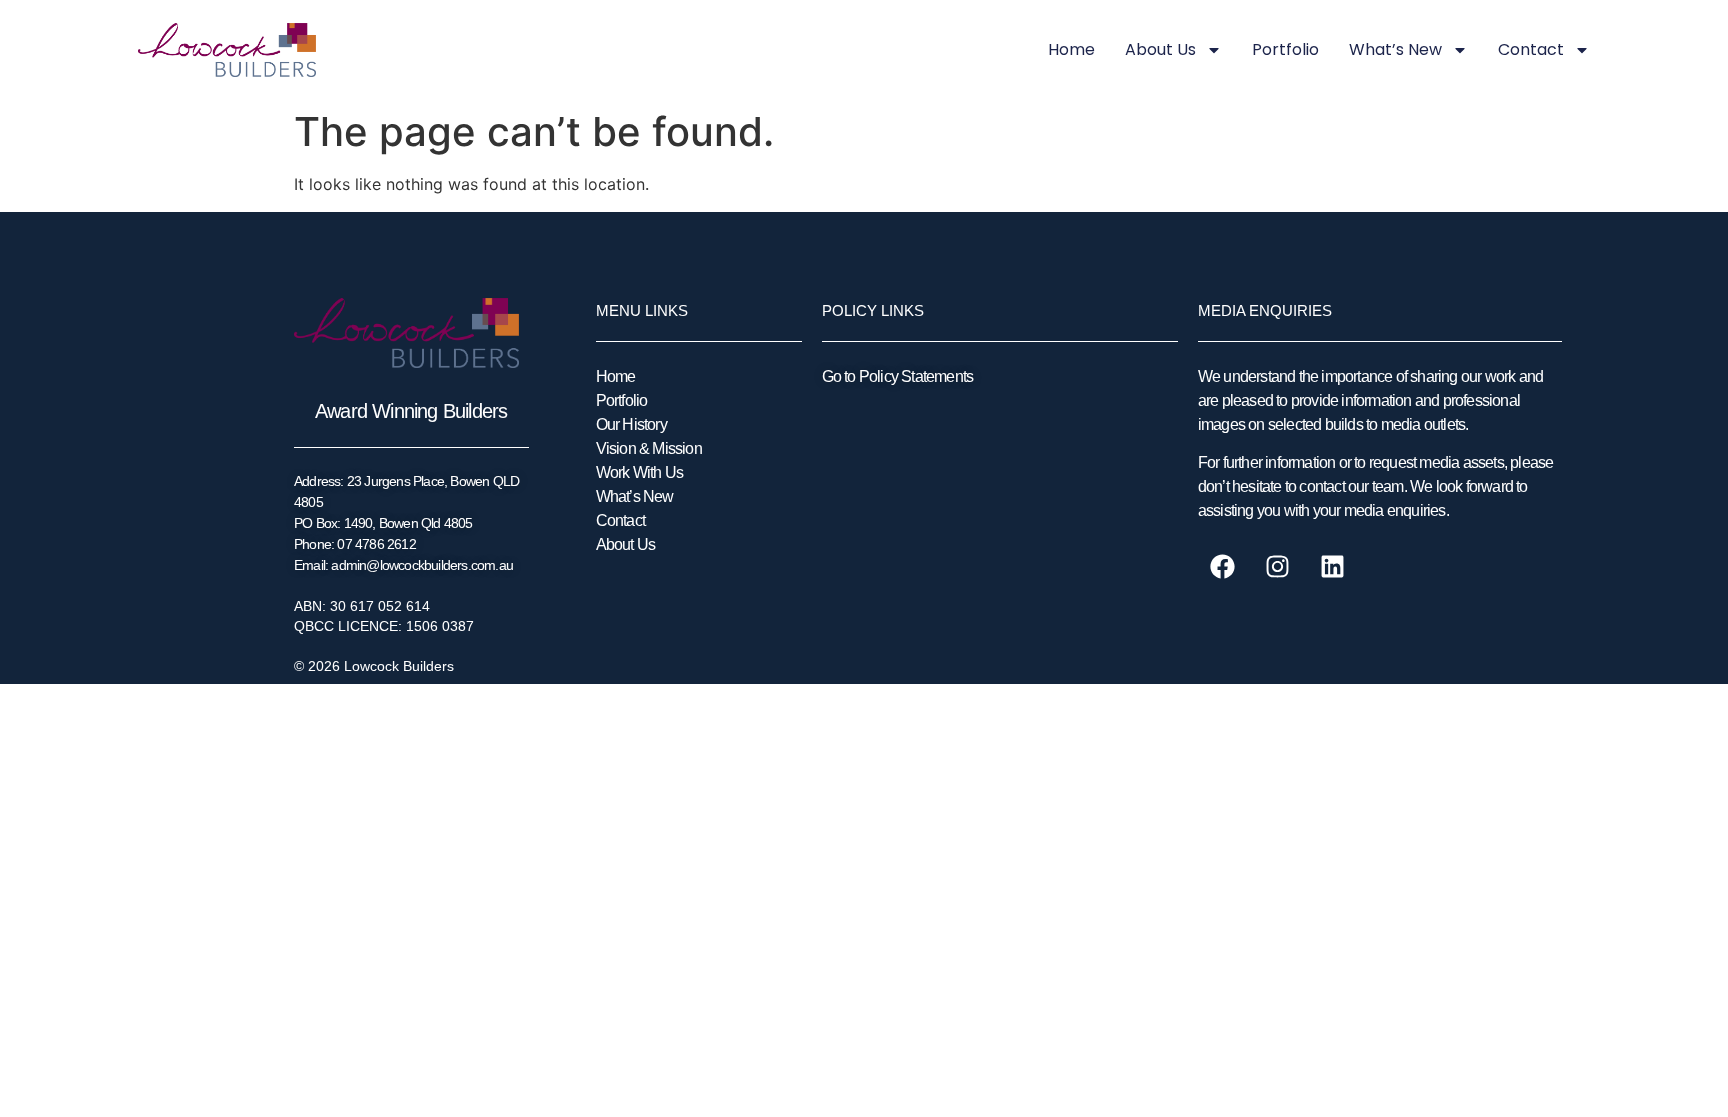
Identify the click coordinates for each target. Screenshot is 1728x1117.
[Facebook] (1223, 567)
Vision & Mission (649, 448)
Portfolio (1285, 49)
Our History (631, 424)
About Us (1160, 49)
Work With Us (639, 472)
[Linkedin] (1333, 567)
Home (1071, 49)
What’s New (1395, 49)
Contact (1531, 49)
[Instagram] (1278, 567)
